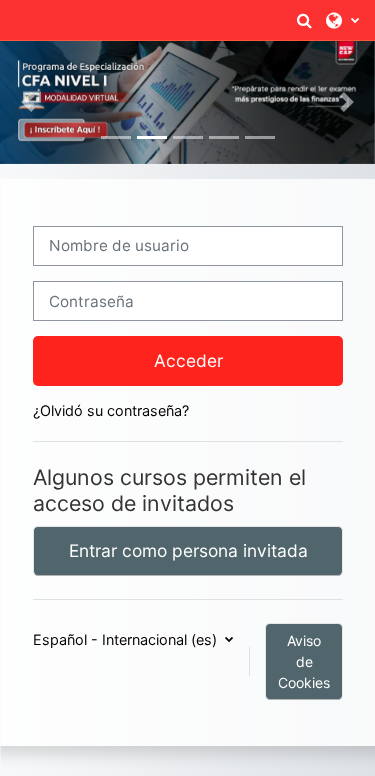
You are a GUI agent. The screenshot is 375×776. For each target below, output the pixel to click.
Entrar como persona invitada (187, 550)
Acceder (187, 360)
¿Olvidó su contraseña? (110, 410)
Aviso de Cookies (304, 661)
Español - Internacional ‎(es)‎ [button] (126, 639)
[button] (304, 20)
